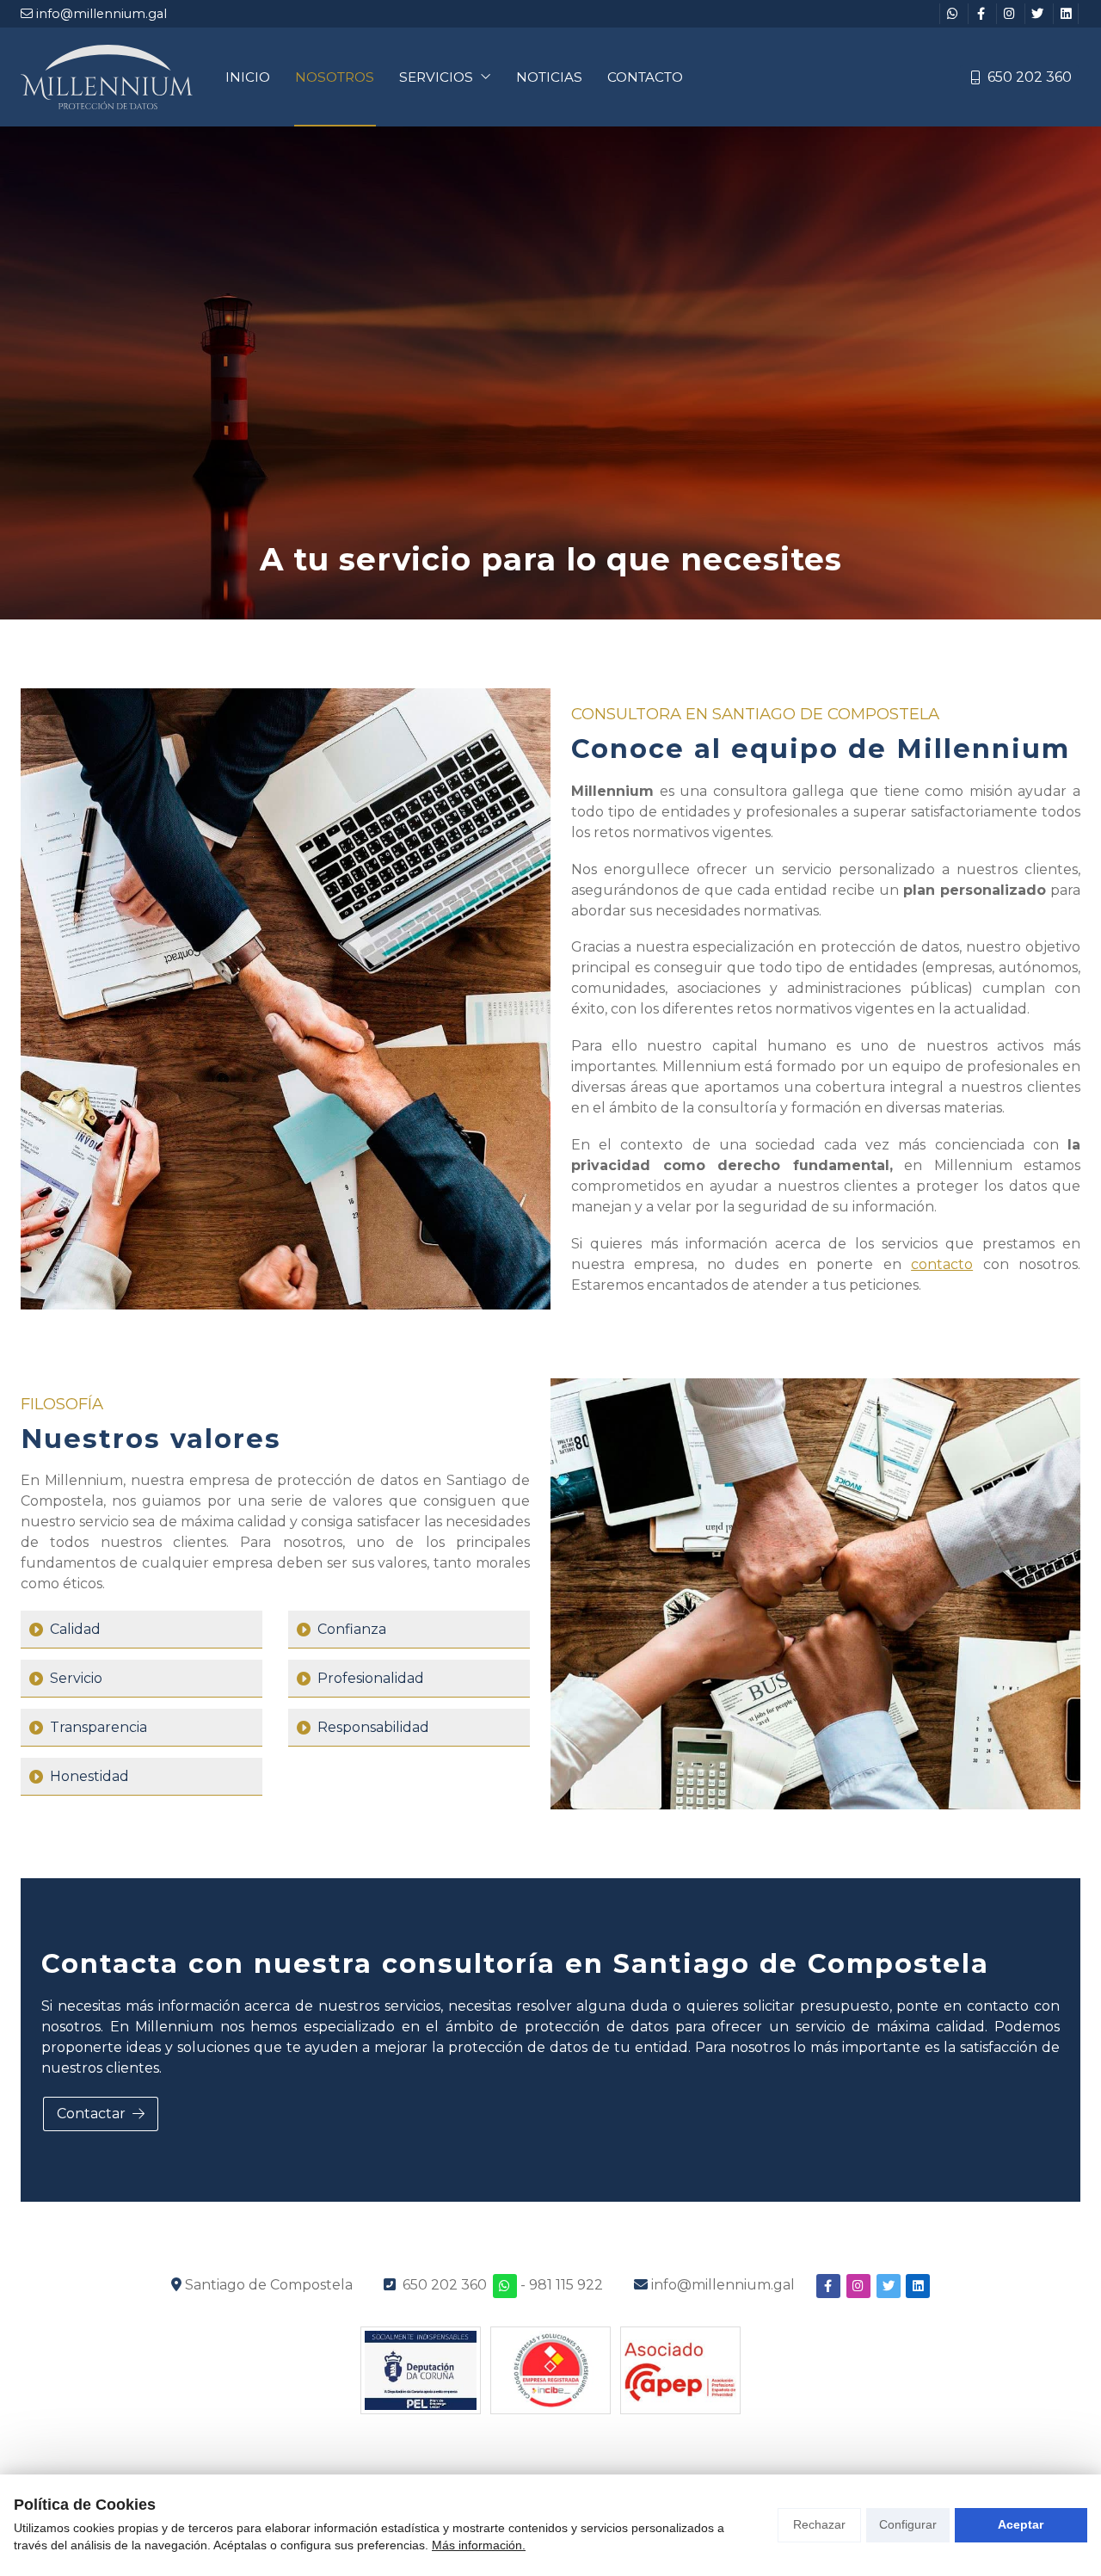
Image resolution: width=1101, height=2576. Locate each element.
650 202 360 (445, 2285)
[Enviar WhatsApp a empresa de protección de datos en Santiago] (505, 2286)
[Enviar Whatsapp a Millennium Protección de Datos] (952, 14)
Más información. (479, 2545)
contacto (942, 1264)
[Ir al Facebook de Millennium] (981, 14)
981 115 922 (566, 2285)
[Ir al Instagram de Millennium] (1009, 14)
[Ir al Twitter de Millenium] (1037, 14)
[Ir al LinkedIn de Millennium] (1066, 14)
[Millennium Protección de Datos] (107, 77)
